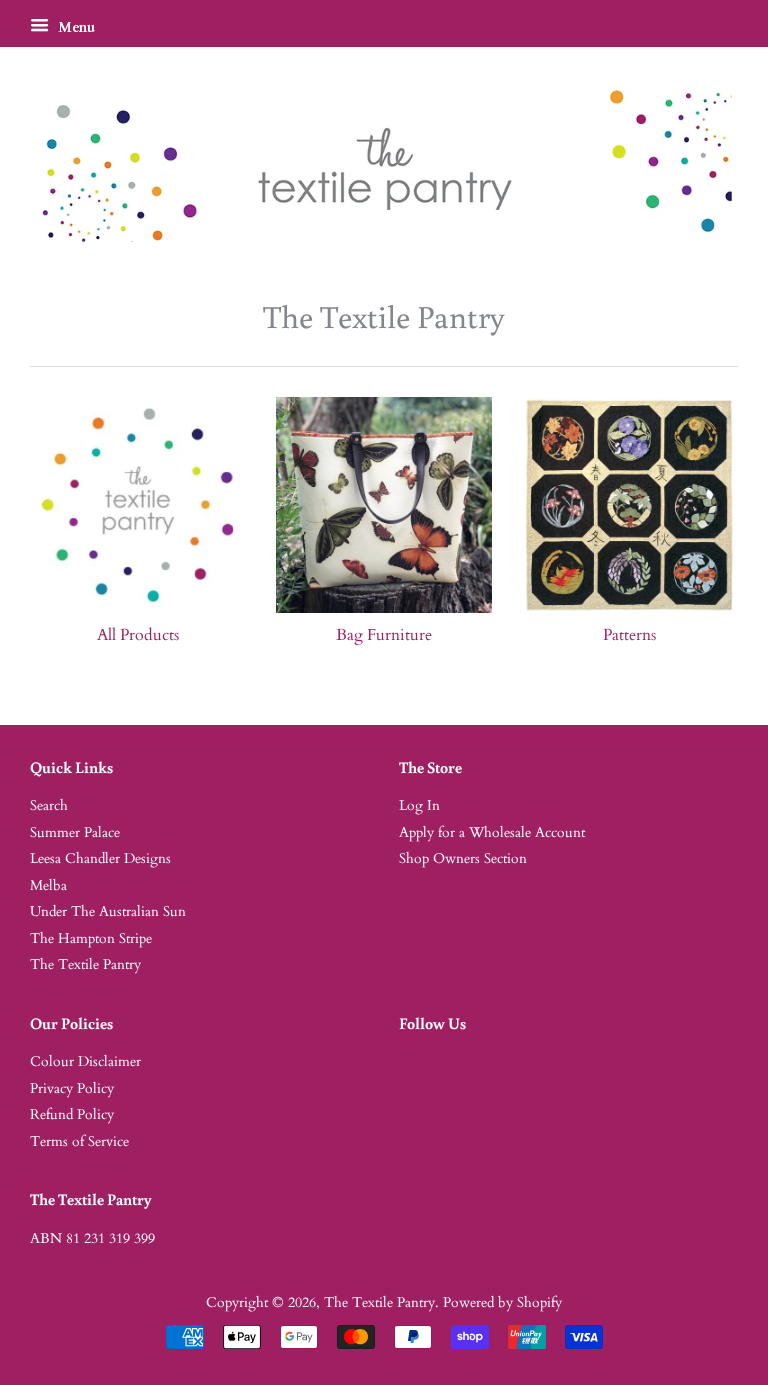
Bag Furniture (384, 635)
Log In (419, 806)
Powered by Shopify (502, 1303)
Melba (48, 886)
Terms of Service (79, 1142)
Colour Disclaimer (85, 1062)
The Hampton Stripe (91, 939)
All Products (138, 635)
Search (49, 806)
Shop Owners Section (463, 859)
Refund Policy (72, 1115)
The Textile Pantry (85, 965)
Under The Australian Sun (108, 912)
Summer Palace (75, 833)
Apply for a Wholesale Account (492, 833)
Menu (74, 27)
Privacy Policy (72, 1089)
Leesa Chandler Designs (100, 859)
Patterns (629, 635)
